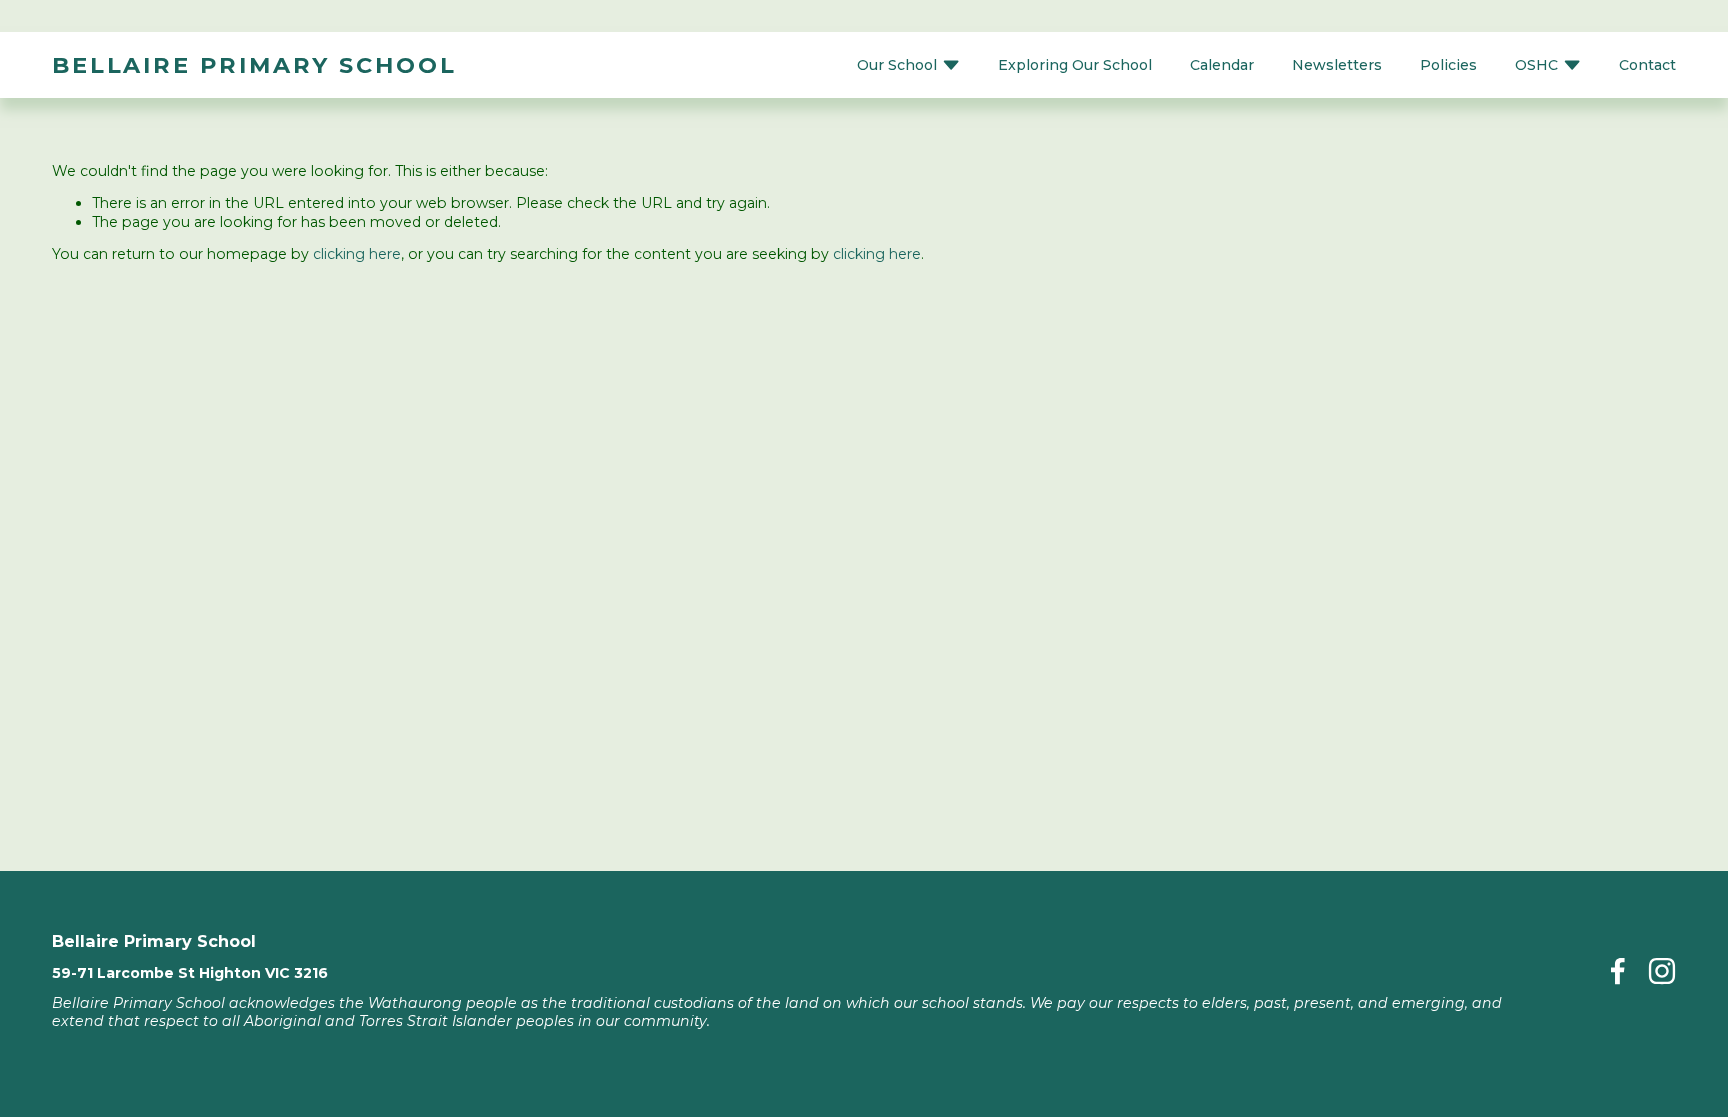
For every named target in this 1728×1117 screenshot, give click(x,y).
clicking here (357, 254)
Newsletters (1337, 65)
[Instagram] (1662, 971)
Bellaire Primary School (254, 65)
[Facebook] (1618, 971)
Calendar (1222, 65)
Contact (1647, 65)
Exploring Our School (1075, 65)
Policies (1448, 65)
